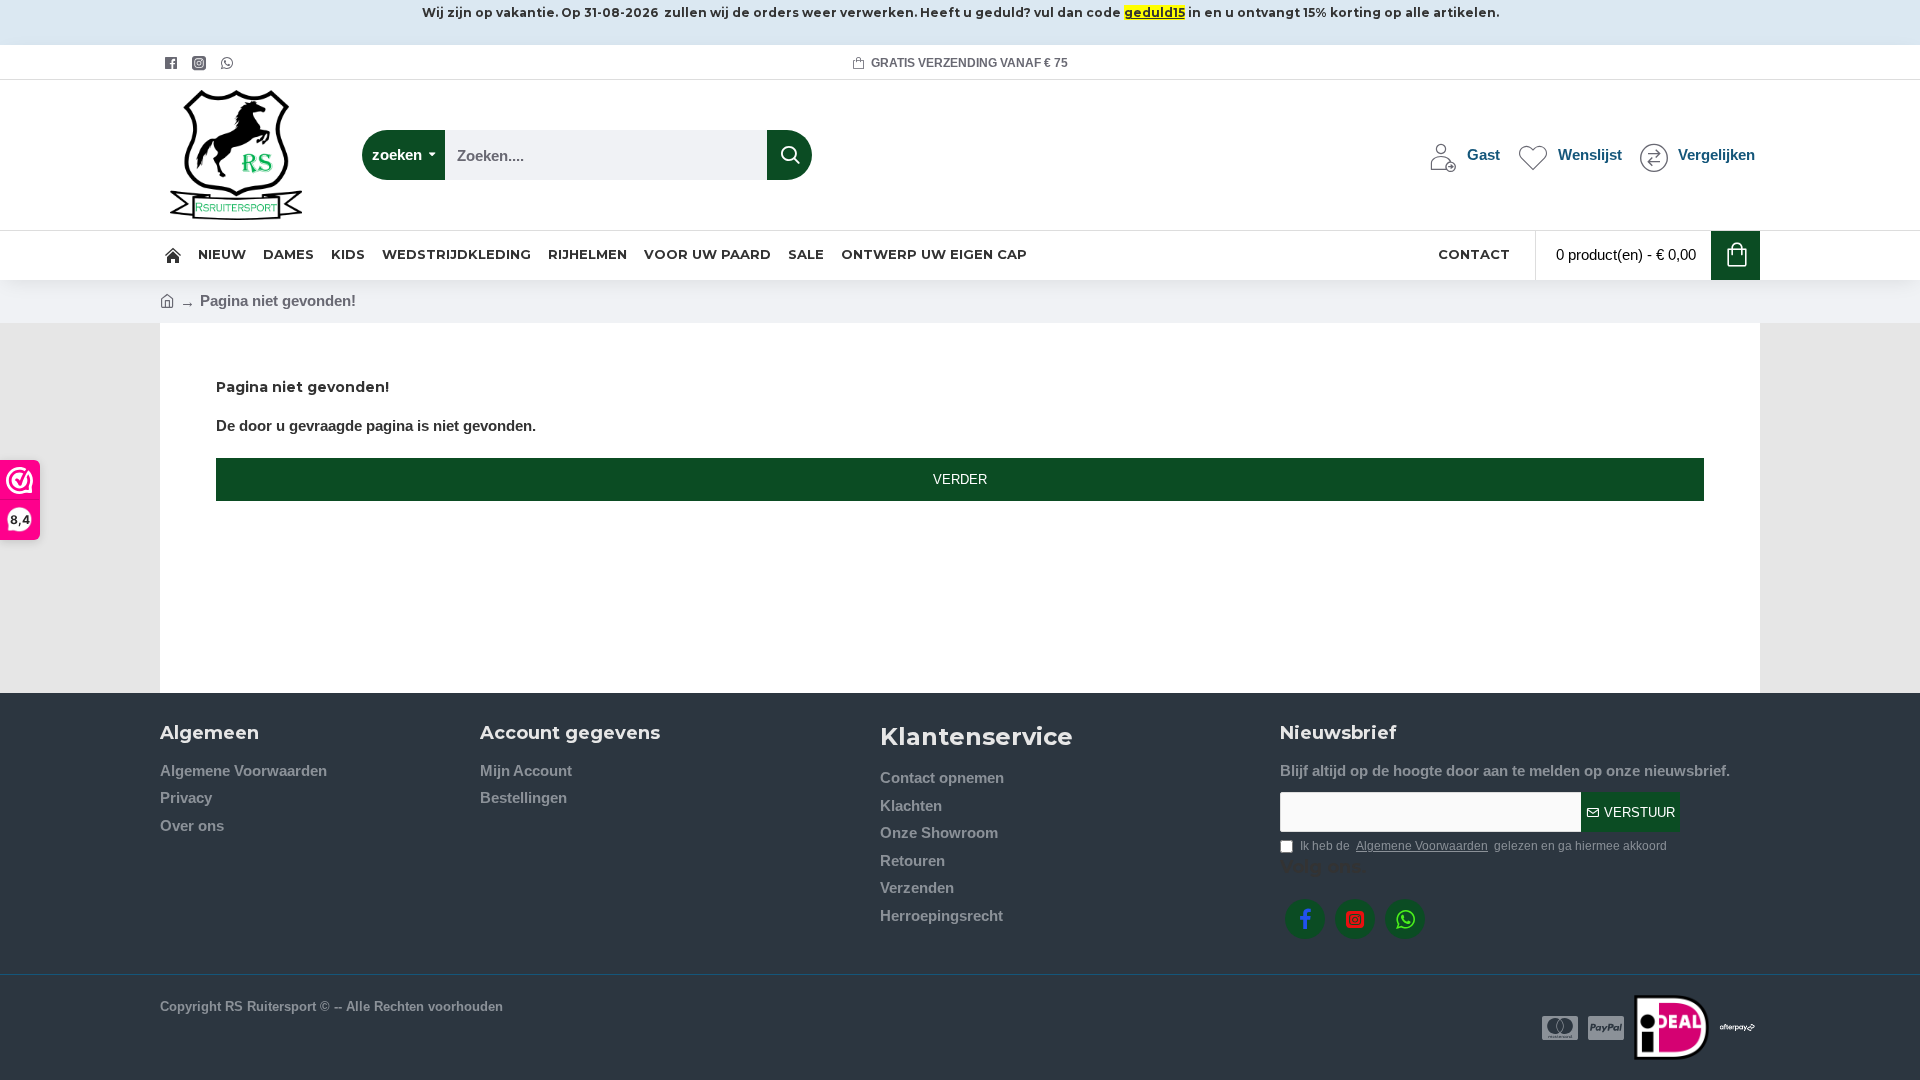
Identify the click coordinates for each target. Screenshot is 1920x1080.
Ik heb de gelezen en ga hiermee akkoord (1483, 846)
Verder (960, 479)
